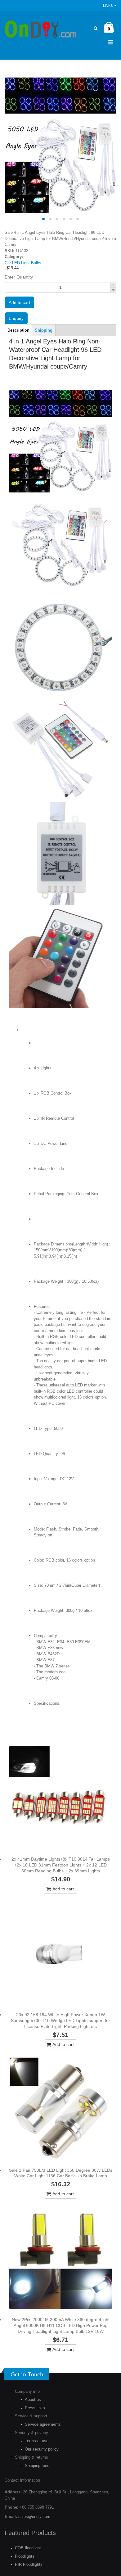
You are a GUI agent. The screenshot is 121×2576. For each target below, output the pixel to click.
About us (33, 2399)
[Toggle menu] (110, 42)
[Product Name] (60, 1797)
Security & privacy (31, 2433)
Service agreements (43, 2424)
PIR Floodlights (29, 2564)
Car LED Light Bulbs (23, 263)
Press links (35, 2408)
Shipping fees (37, 2466)
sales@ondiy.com (34, 2517)
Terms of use (37, 2441)
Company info (27, 2391)
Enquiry (16, 318)
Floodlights (25, 2556)
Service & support (31, 2416)
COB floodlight (28, 2548)
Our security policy (42, 2449)
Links (108, 6)
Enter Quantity (19, 277)
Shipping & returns (31, 2457)
